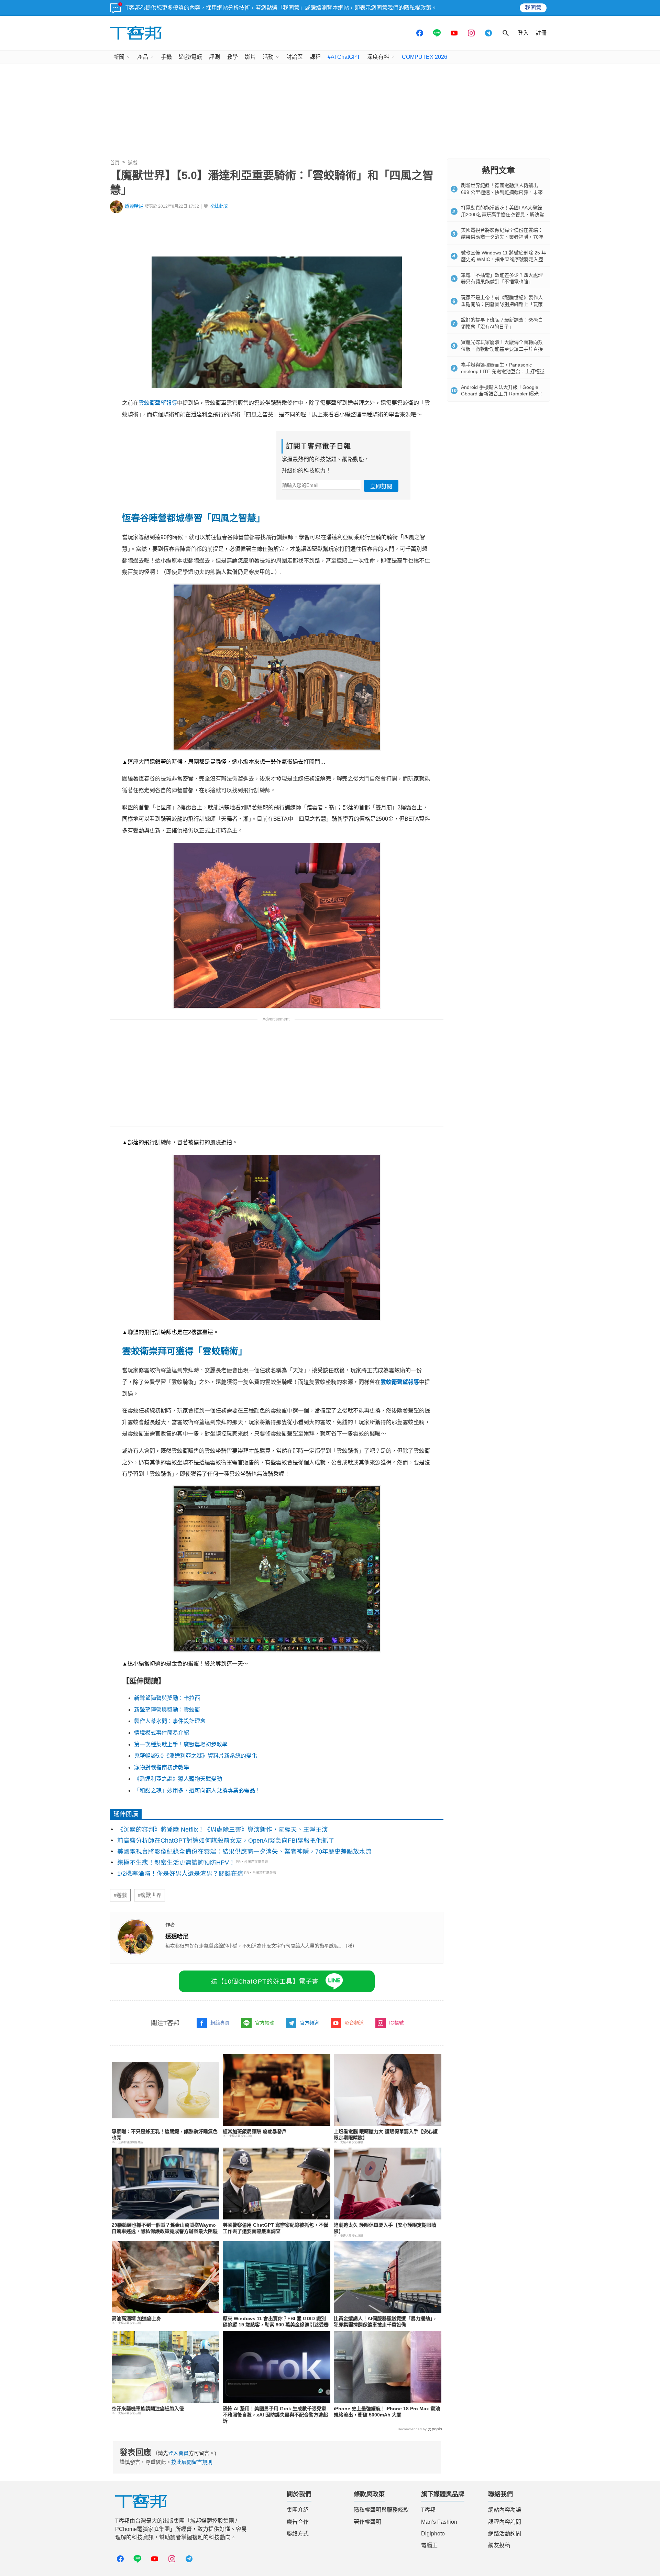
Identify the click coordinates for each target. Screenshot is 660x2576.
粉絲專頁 (220, 2023)
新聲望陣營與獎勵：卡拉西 (167, 1698)
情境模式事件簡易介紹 (162, 1733)
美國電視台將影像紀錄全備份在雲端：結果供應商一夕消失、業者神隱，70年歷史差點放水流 (244, 1852)
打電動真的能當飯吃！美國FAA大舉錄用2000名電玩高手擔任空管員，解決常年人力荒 (503, 214)
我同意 (533, 8)
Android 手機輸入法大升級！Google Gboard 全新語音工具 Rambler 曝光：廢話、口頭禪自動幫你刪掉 (502, 394)
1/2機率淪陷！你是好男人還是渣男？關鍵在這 (180, 1874)
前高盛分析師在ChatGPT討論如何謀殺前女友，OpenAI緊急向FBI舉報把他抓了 (226, 1841)
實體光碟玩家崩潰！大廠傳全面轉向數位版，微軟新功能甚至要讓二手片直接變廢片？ (502, 349)
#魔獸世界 (150, 1895)
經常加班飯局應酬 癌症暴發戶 (255, 2131)
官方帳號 (265, 2023)
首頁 (115, 163)
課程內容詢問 (505, 2522)
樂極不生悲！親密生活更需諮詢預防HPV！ (176, 1863)
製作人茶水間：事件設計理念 (170, 1721)
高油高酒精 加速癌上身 (136, 2318)
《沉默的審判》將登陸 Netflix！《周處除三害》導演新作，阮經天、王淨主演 (223, 1830)
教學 (232, 57)
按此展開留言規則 (192, 2462)
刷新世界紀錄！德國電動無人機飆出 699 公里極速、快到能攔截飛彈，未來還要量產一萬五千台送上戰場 (502, 192)
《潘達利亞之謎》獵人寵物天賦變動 (178, 1779)
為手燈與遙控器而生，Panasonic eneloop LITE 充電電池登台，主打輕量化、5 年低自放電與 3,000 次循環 (503, 372)
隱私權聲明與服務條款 (381, 2510)
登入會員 (178, 2453)
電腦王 (429, 2545)
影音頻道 (354, 2023)
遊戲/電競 (190, 57)
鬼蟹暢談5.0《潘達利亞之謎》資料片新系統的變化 (196, 1756)
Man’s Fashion (439, 2522)
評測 (214, 57)
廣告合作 (298, 2522)
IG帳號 (397, 2023)
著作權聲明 (367, 2522)
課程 (315, 57)
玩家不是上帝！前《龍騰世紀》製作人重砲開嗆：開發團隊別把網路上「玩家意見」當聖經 (502, 304)
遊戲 (133, 163)
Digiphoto (433, 2534)
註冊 (541, 33)
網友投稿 (499, 2545)
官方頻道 (309, 2023)
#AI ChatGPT (344, 57)
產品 (143, 57)
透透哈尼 (134, 206)
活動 (268, 57)
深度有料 (378, 57)
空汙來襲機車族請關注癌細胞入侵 (148, 2409)
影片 (250, 57)
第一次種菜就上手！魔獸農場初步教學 (181, 1744)
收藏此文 (219, 206)
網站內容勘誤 (505, 2510)
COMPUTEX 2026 (425, 57)
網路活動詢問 (505, 2534)
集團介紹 (298, 2510)
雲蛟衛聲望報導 (158, 403)
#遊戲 (120, 1895)
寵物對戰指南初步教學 (162, 1767)
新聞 (119, 57)
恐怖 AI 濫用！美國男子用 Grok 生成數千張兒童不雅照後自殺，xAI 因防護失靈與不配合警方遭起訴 (275, 2415)
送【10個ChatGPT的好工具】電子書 (265, 1982)
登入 (523, 33)
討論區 (295, 57)
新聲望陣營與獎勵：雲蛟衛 (167, 1710)
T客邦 (428, 2510)
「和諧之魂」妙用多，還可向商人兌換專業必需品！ (197, 1791)
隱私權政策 (418, 8)
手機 (166, 57)
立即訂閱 (381, 486)
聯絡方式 (298, 2534)
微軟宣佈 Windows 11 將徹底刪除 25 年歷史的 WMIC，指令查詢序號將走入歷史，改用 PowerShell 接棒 (504, 259)
